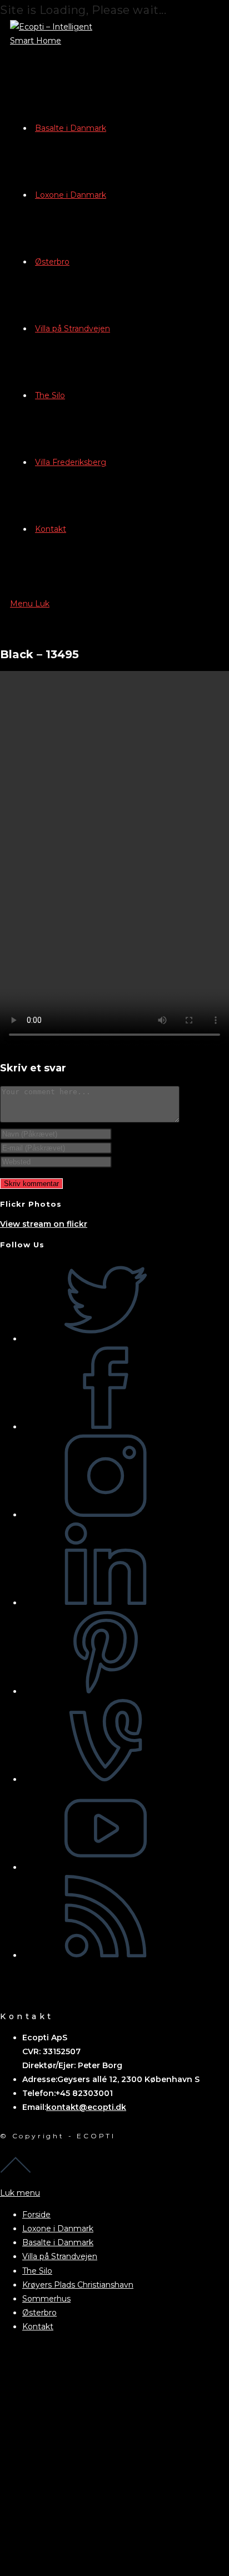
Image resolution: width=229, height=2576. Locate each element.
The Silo (37, 2271)
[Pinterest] (106, 1691)
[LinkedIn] (106, 1603)
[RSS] (106, 1955)
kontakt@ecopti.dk (86, 2107)
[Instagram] (106, 1515)
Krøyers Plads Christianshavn (78, 2285)
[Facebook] (106, 1427)
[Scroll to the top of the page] (16, 2169)
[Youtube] (106, 1867)
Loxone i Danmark (58, 2229)
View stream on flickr (44, 1224)
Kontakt (38, 2327)
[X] (106, 1339)
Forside (36, 2215)
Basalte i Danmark (58, 2242)
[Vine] (106, 1779)
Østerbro (39, 2313)
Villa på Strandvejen (60, 2256)
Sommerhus (46, 2299)
